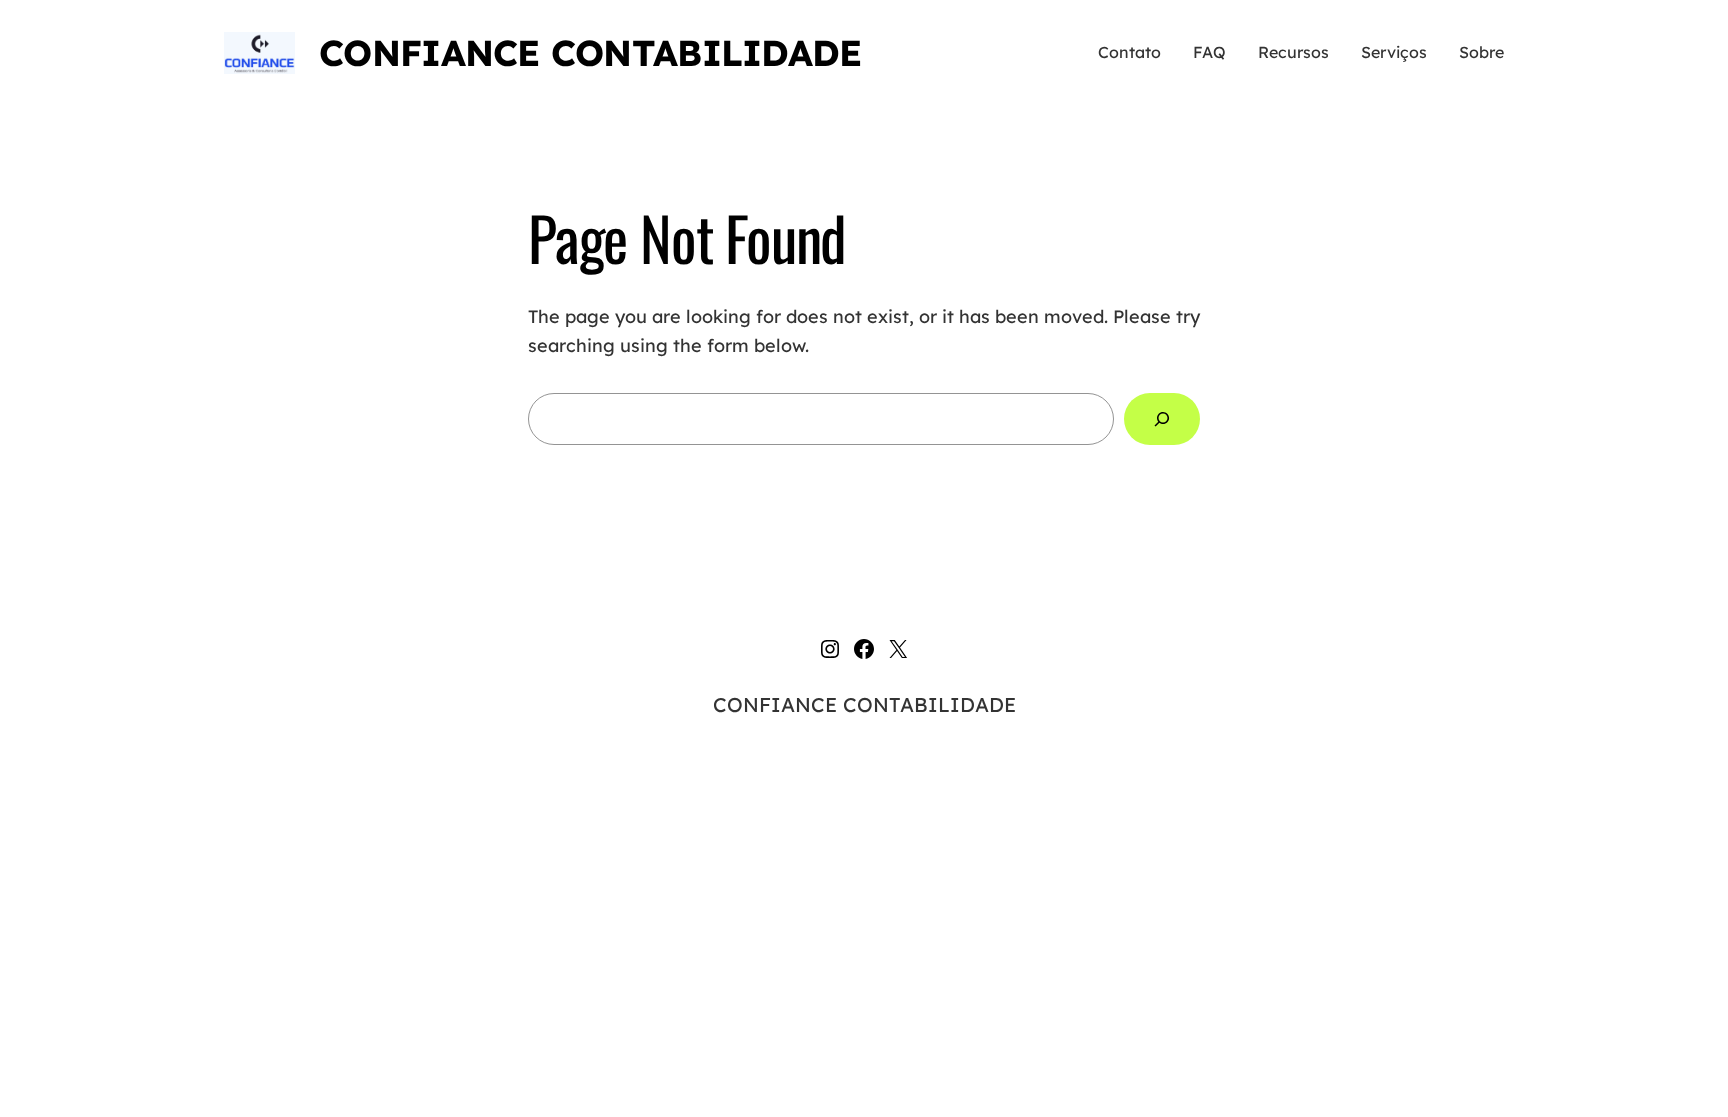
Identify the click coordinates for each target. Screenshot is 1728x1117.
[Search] (1162, 419)
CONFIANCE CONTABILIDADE (590, 52)
